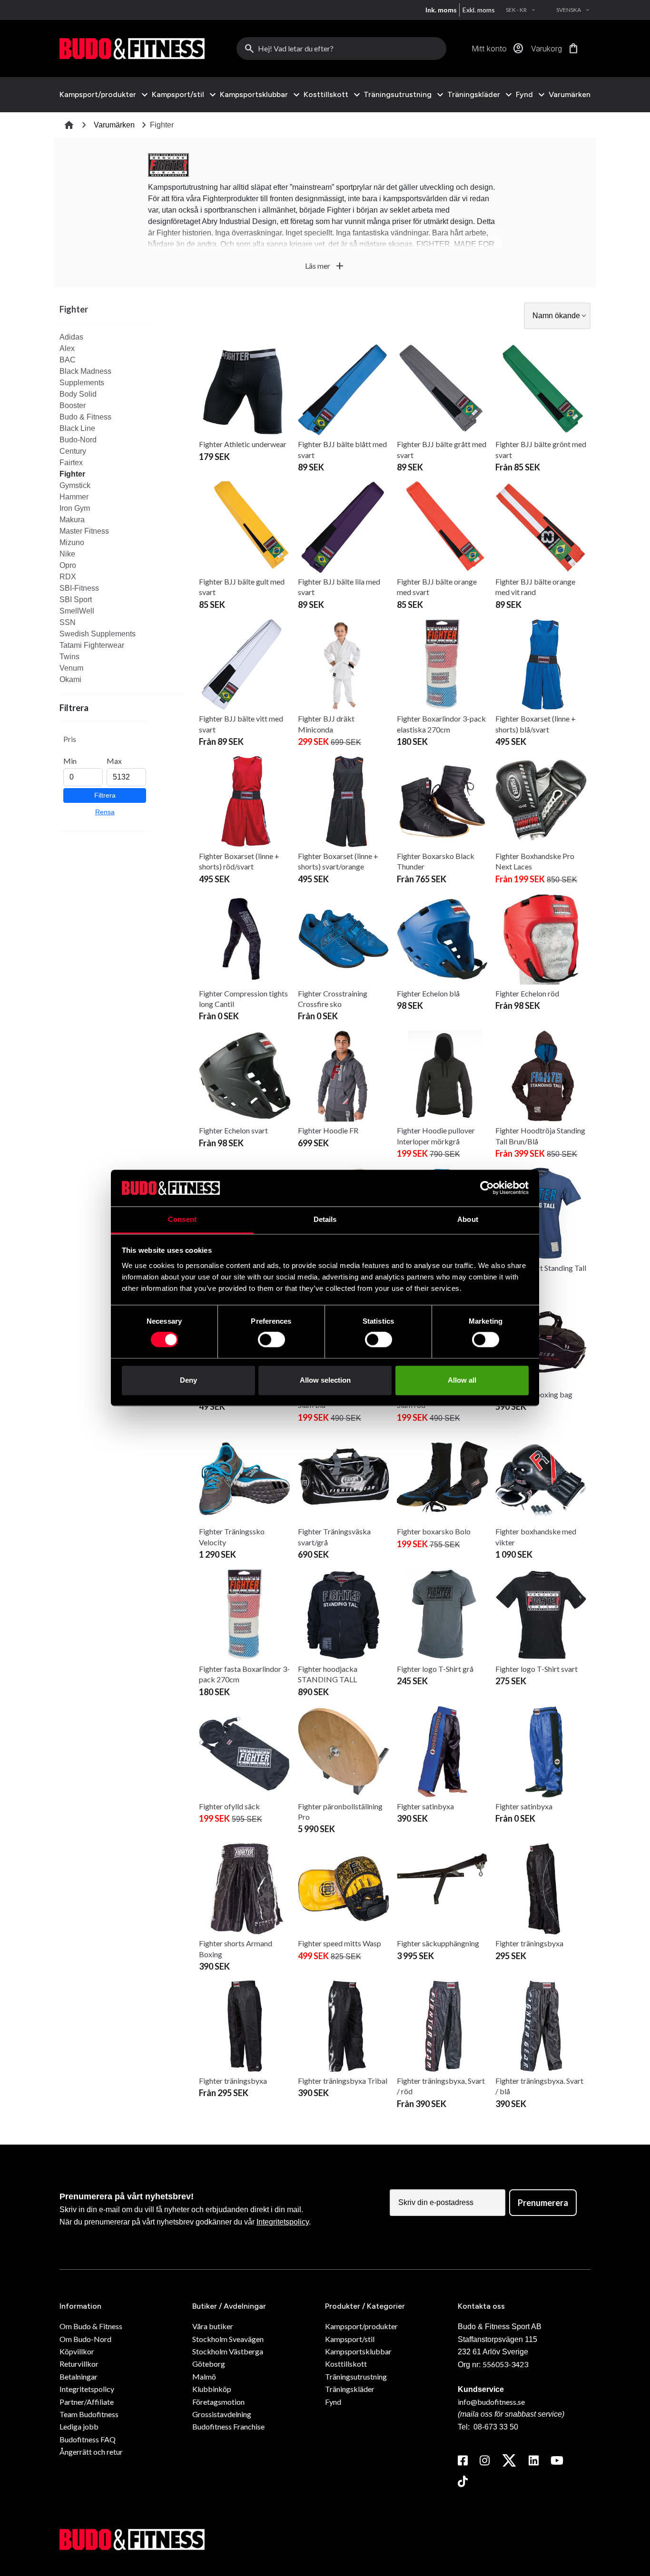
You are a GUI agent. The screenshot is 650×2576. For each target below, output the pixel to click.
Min (70, 761)
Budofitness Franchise (228, 2426)
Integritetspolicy (283, 2222)
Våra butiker (213, 2326)
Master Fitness (84, 531)
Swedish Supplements (98, 634)
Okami (70, 679)
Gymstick (75, 485)
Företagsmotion (218, 2402)
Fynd (524, 95)
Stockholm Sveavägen (228, 2339)
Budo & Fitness (85, 417)
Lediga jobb (79, 2426)
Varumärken (570, 94)
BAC (68, 360)
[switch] (271, 1340)
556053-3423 (505, 2364)
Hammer (74, 497)
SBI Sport (76, 600)
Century (73, 451)
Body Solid (78, 394)
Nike (67, 554)
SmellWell (77, 611)
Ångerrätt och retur (91, 2452)
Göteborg (209, 2364)
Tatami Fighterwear (92, 645)
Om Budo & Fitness (91, 2326)
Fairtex (71, 463)
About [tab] (468, 1219)
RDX (68, 577)
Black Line (77, 428)
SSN (68, 622)
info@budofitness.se (491, 2402)
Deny (188, 1380)
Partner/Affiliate (87, 2402)
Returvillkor (79, 2364)
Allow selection (325, 1380)
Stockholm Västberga (228, 2351)
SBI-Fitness (79, 588)
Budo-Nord (78, 440)
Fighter (72, 474)
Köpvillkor (77, 2351)
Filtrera (105, 795)
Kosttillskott (326, 95)
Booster (73, 405)
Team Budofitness (89, 2414)
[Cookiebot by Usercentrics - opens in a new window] (487, 1188)
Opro (68, 565)
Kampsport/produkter (98, 95)
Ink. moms (441, 10)
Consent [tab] (182, 1219)
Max (114, 761)
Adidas (71, 337)
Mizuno (72, 542)
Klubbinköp (212, 2389)
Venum (71, 668)
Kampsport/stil (178, 95)
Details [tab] (325, 1219)
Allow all (462, 1380)
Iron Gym (75, 508)
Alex (67, 348)
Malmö (204, 2376)
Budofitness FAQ (88, 2439)
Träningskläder (474, 95)
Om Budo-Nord (85, 2339)
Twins (69, 657)
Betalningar (79, 2376)
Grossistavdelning (222, 2414)
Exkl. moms (479, 10)
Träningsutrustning (398, 95)
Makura (72, 520)
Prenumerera (543, 2203)
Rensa (105, 812)
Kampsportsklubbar (254, 95)
